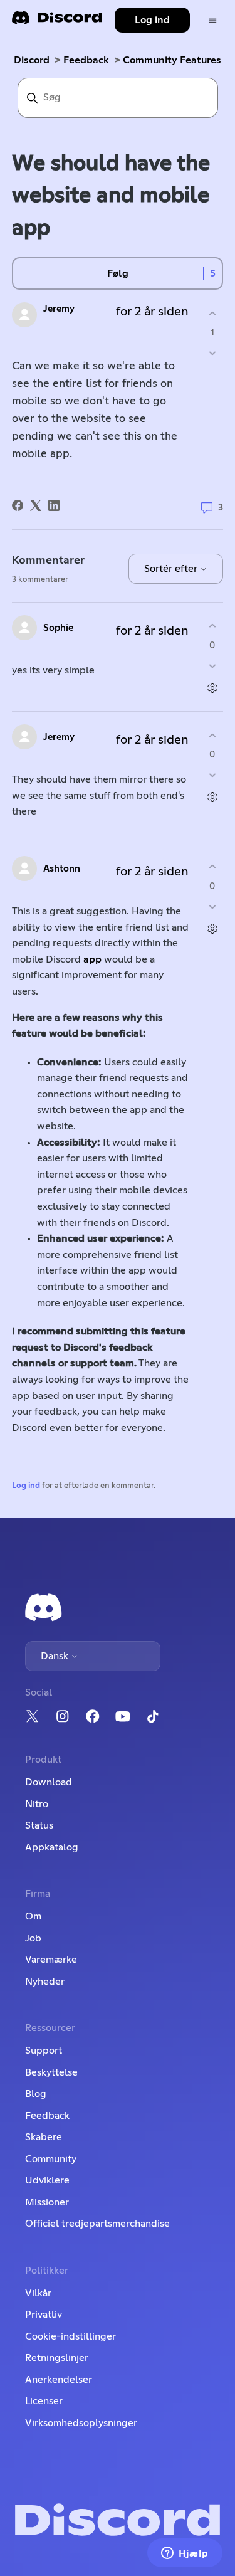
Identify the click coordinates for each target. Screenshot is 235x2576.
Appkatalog (52, 1847)
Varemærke (51, 1960)
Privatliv (44, 2315)
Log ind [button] (152, 20)
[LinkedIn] (54, 505)
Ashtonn (62, 869)
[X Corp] (36, 505)
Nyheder (45, 1982)
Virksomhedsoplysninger (81, 2423)
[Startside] (57, 22)
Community (51, 2159)
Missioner (47, 2202)
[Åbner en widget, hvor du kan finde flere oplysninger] (185, 2554)
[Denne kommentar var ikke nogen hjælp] (212, 666)
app (94, 959)
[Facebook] (18, 505)
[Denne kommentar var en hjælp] (212, 626)
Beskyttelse (51, 2072)
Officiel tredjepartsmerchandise (97, 2224)
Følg (118, 273)
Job (33, 1938)
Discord (32, 60)
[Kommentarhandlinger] (212, 688)
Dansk (56, 1656)
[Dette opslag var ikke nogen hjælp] (212, 353)
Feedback (86, 60)
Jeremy (59, 309)
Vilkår (38, 2293)
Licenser (44, 2401)
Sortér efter (172, 569)
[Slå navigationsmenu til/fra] (213, 20)
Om (33, 1916)
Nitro (37, 1804)
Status (39, 1825)
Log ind (26, 1486)
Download (49, 1782)
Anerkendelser (59, 2380)
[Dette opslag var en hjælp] (212, 313)
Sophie (58, 628)
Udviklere (47, 2180)
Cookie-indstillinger (70, 2336)
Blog (36, 2094)
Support (44, 2051)
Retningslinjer (57, 2358)
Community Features (172, 60)
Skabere (44, 2137)
